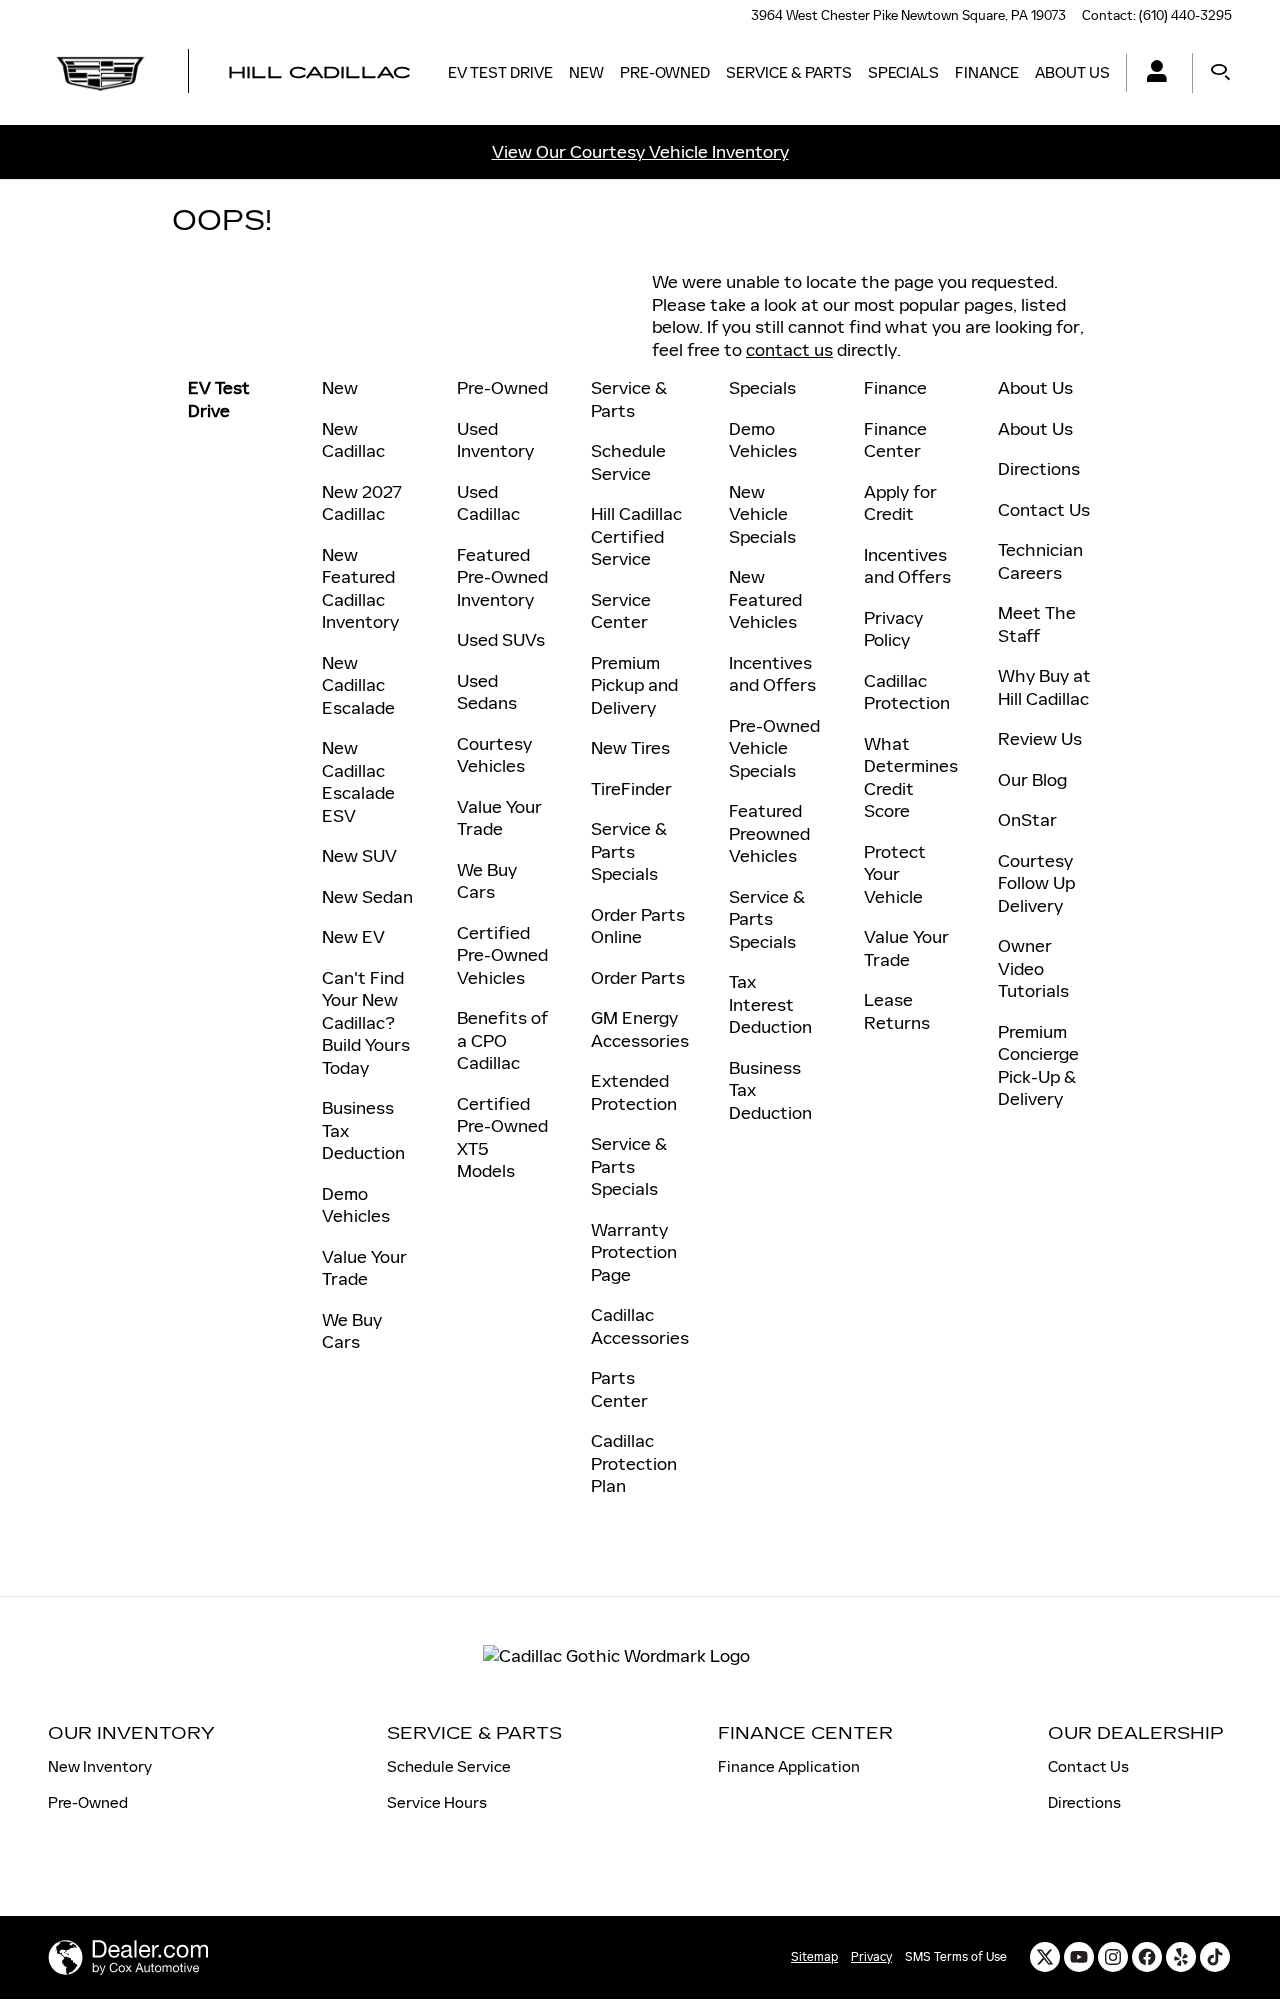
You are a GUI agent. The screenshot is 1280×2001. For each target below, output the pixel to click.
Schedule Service (628, 462)
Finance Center (895, 440)
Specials (903, 72)
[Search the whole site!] (1220, 73)
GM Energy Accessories (640, 1029)
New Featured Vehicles (765, 599)
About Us (1072, 72)
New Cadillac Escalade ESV (358, 782)
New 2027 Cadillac (362, 503)
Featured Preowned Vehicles (769, 833)
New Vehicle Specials (762, 514)
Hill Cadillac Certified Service (636, 536)
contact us (789, 350)
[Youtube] (1079, 1957)
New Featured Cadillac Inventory (360, 589)
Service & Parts (789, 72)
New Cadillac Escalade (358, 685)
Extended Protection (634, 1092)
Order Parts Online (638, 926)
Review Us (1040, 739)
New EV (353, 937)
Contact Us (1044, 510)
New (586, 72)
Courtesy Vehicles (494, 755)
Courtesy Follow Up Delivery (1036, 883)
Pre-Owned (665, 72)
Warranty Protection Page (634, 1252)
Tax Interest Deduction (770, 1004)
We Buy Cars (352, 1331)
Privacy (871, 1957)
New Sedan (367, 897)
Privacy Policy (893, 629)
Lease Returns (897, 1011)
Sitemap (814, 1957)
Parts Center (619, 1389)
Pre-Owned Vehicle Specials (774, 748)
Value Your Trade (364, 1268)
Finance (987, 72)
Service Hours (437, 1802)
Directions (1039, 469)
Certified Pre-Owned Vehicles (502, 955)
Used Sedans (487, 692)
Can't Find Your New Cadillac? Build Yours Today (366, 1023)
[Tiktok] (1215, 1957)
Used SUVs (501, 640)
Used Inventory (495, 440)
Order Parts (638, 978)
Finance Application (789, 1766)
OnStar (1027, 820)
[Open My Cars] (1151, 73)
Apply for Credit (900, 503)
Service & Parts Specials (629, 851)
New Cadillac (353, 440)
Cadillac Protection (907, 692)
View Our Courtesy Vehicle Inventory (640, 152)
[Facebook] (1147, 1957)
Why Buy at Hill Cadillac (1044, 687)
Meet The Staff (1037, 624)
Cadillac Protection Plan (634, 1463)
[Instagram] (1113, 1957)
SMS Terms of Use (956, 1957)
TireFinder (631, 789)
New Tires (630, 748)
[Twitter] (1045, 1957)
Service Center (621, 611)
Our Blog (1032, 780)
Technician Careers (1040, 561)
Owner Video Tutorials (1033, 968)
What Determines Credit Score (911, 778)
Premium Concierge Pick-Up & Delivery (1038, 1066)
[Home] (100, 73)
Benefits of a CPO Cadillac (502, 1040)
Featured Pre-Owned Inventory (502, 577)
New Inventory (100, 1766)
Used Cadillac (488, 503)
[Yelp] (1181, 1957)
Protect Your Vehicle (895, 874)
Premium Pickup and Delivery (634, 685)
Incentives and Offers (772, 674)
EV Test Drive (500, 72)
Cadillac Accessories (640, 1326)
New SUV (359, 856)
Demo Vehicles (356, 1205)
